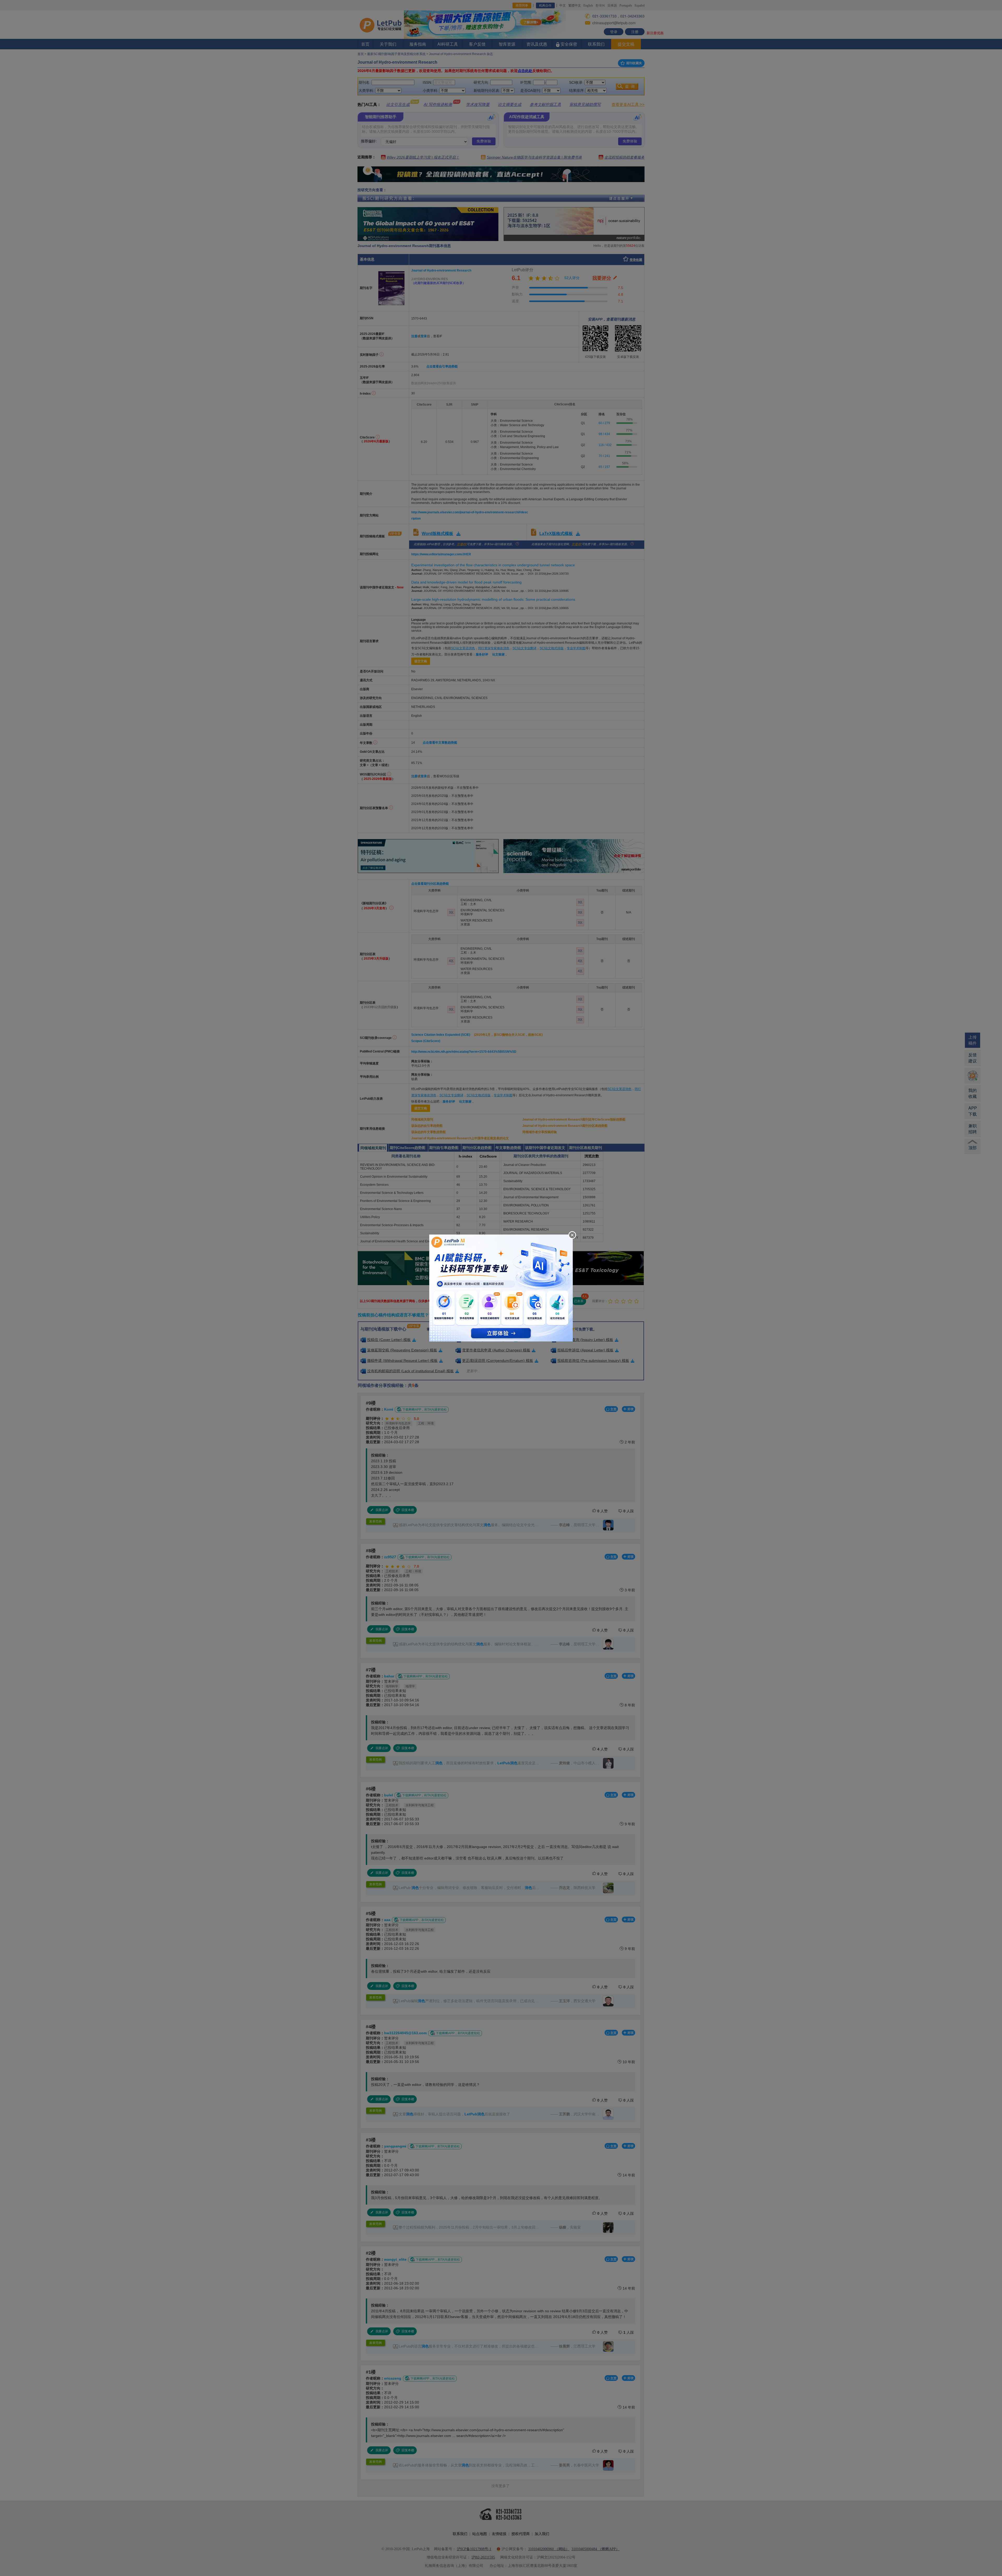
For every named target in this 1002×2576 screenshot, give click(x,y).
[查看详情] (501, 1287)
